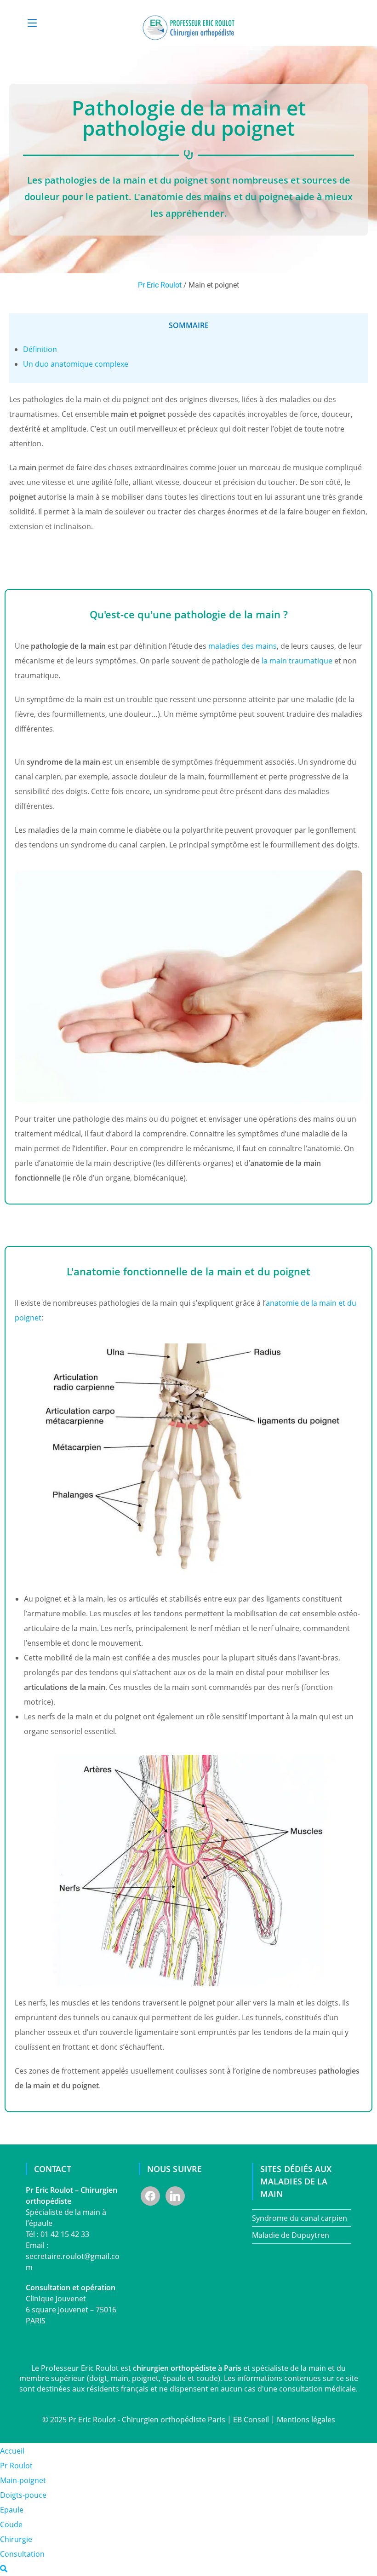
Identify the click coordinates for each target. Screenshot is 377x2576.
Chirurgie (16, 2539)
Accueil (12, 2451)
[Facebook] (150, 2196)
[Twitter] (175, 2196)
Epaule (12, 2510)
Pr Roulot (16, 2466)
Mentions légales (306, 2420)
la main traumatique (297, 661)
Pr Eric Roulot (160, 285)
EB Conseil (251, 2420)
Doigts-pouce (23, 2495)
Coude (11, 2524)
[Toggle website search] (4, 2569)
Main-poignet (23, 2480)
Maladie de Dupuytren (291, 2235)
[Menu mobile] (32, 23)
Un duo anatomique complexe (76, 364)
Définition (40, 349)
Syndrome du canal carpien (300, 2218)
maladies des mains (243, 646)
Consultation (22, 2554)
